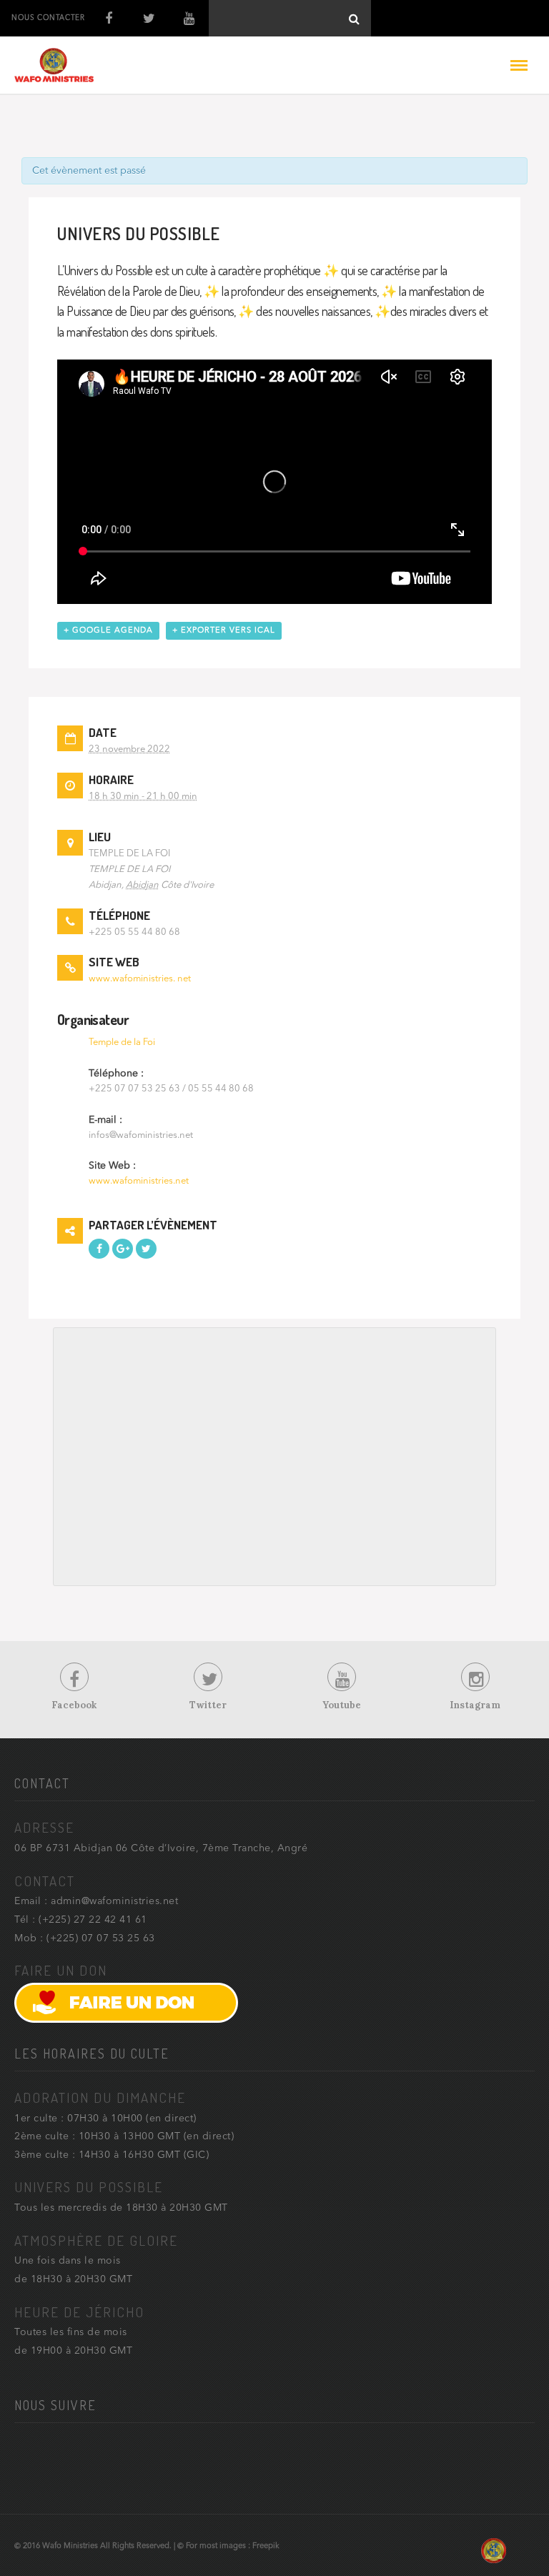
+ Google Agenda (108, 631)
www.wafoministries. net (140, 979)
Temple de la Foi (122, 1042)
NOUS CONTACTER (48, 18)
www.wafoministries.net (139, 1181)
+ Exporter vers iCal (224, 631)
